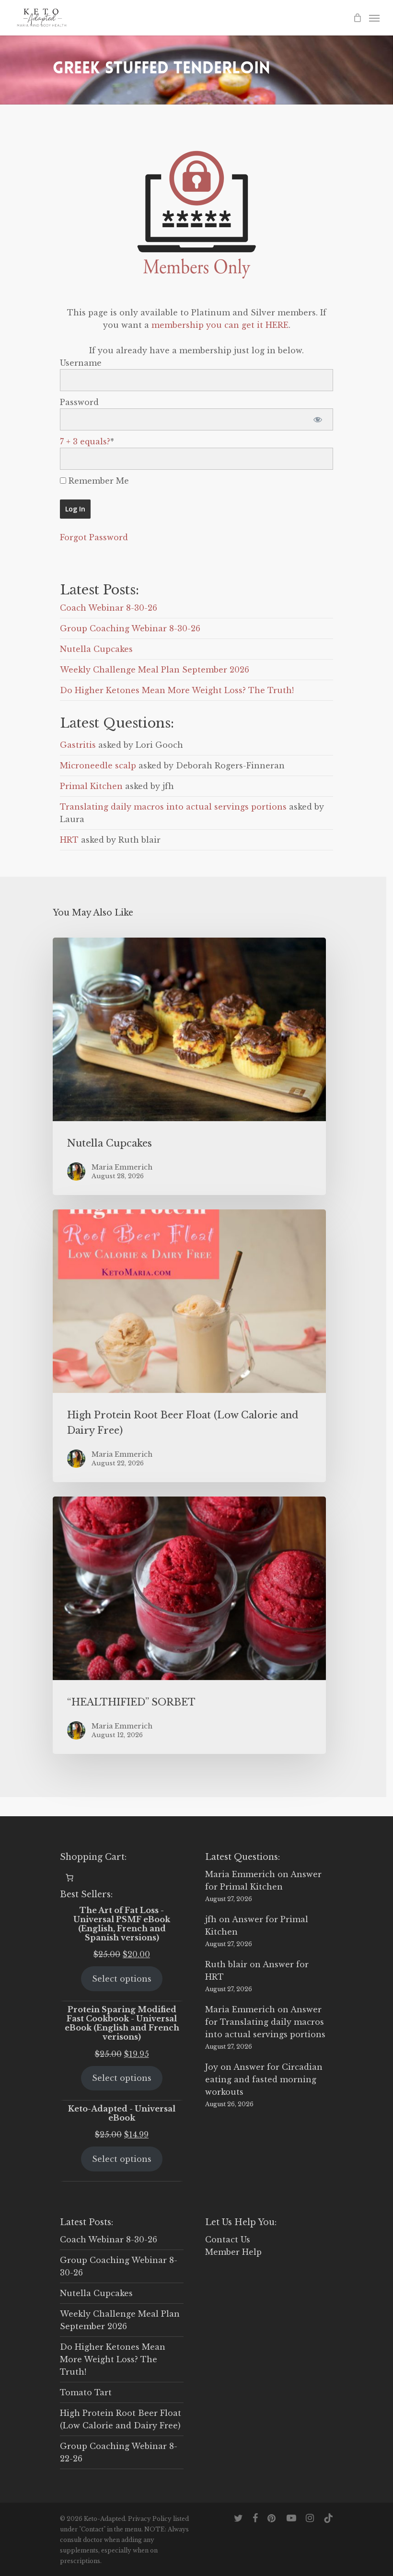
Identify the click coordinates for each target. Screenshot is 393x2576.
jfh (211, 1919)
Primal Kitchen (91, 786)
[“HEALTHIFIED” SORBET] (189, 1625)
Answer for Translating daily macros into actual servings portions (265, 2022)
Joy (212, 2067)
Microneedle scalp (98, 766)
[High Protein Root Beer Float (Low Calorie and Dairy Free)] (189, 1346)
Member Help (233, 2252)
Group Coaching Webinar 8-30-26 (130, 628)
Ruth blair (226, 1964)
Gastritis (78, 745)
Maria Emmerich (240, 1874)
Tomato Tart (86, 2392)
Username (81, 363)
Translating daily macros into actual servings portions (173, 807)
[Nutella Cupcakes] (189, 1066)
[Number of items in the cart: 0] (69, 1878)
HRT (69, 840)
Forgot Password (94, 537)
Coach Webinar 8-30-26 (109, 608)
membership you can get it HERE (220, 325)
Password (79, 402)
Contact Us (228, 2239)
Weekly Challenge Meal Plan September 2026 (155, 670)
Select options (122, 1979)
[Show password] (318, 419)
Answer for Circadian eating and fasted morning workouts (264, 2079)
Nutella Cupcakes (96, 649)
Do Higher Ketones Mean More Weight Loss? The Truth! (177, 690)
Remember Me (98, 481)
